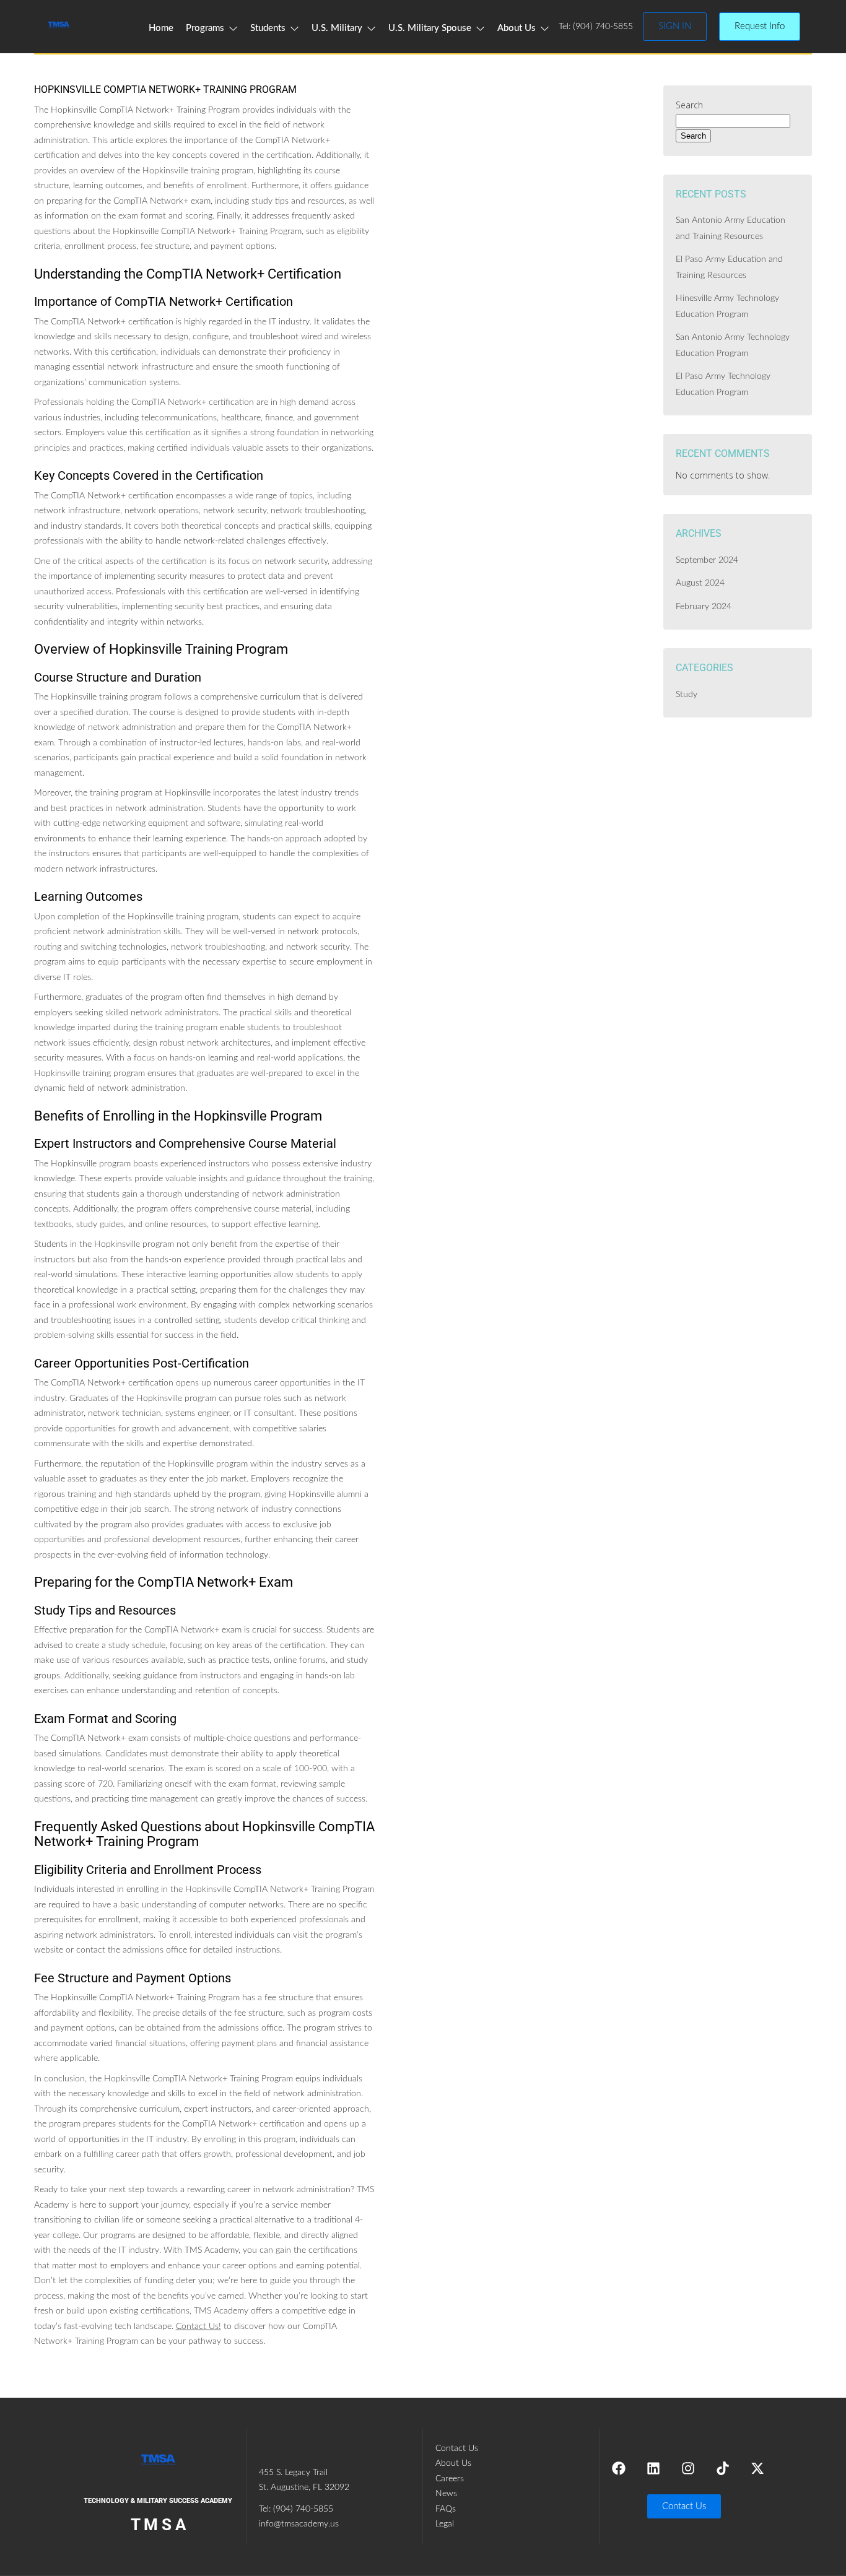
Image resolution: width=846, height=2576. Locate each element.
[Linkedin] (653, 2468)
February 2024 (704, 607)
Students (268, 28)
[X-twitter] (757, 2468)
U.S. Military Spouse (430, 28)
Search (689, 105)
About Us (517, 28)
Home (161, 28)
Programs (205, 28)
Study (687, 695)
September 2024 (707, 560)
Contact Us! (198, 2327)
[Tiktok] (723, 2468)
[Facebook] (619, 2468)
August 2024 (700, 583)
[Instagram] (688, 2468)
